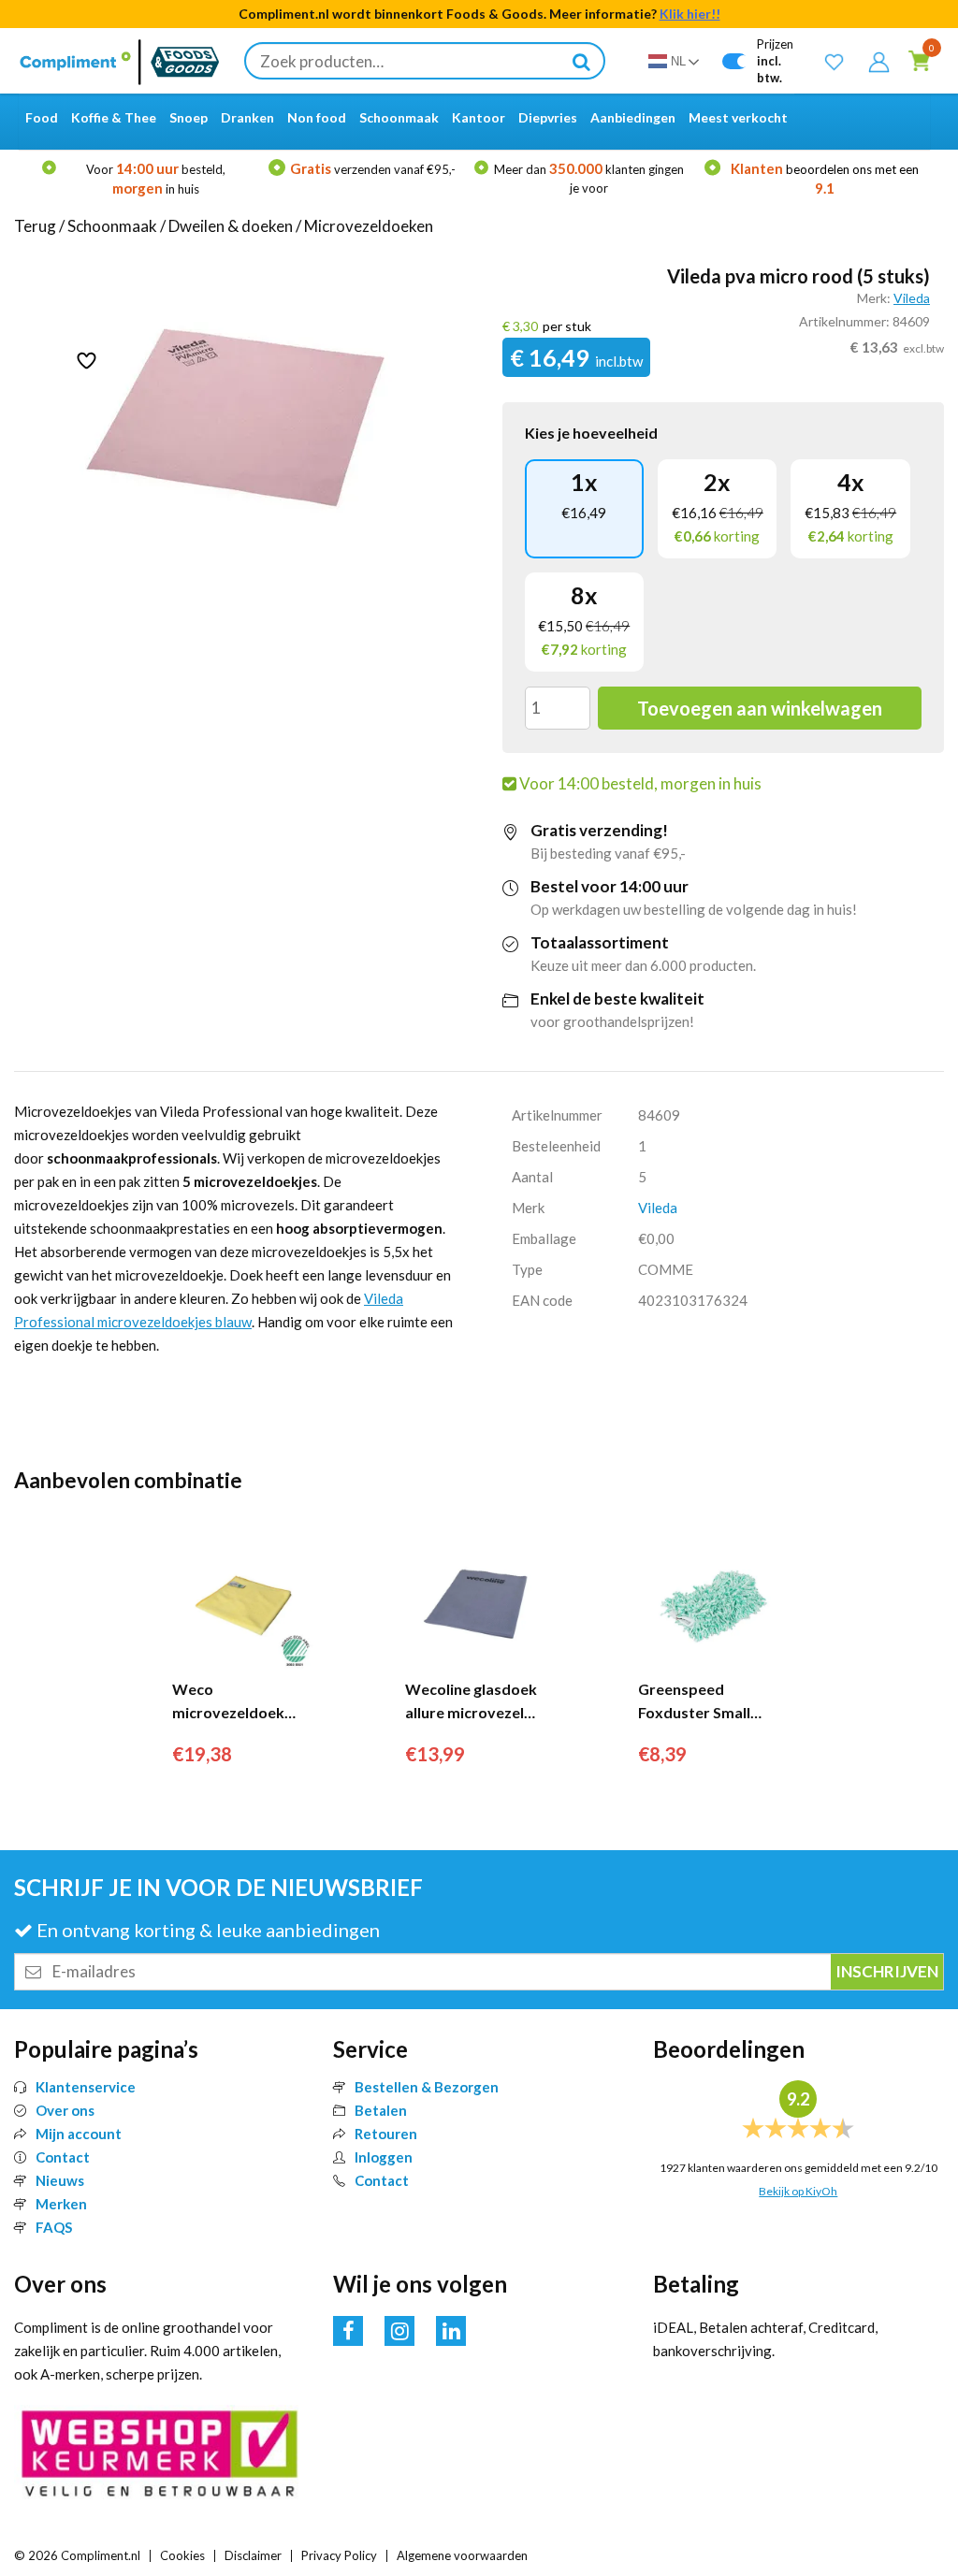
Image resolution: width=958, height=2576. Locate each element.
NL (678, 61)
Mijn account (79, 2134)
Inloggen (384, 2157)
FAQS (54, 2227)
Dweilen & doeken (231, 226)
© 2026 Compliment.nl (77, 2555)
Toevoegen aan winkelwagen (760, 708)
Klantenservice (86, 2087)
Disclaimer (253, 2555)
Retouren (386, 2134)
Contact (63, 2157)
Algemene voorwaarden (462, 2555)
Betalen (381, 2110)
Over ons (65, 2110)
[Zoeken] (581, 61)
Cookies (182, 2555)
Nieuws (60, 2180)
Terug (35, 226)
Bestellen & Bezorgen (427, 2087)
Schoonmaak (112, 226)
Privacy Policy (339, 2555)
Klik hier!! (690, 14)
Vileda (912, 298)
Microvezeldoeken (369, 226)
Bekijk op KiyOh (798, 2191)
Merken (61, 2204)
